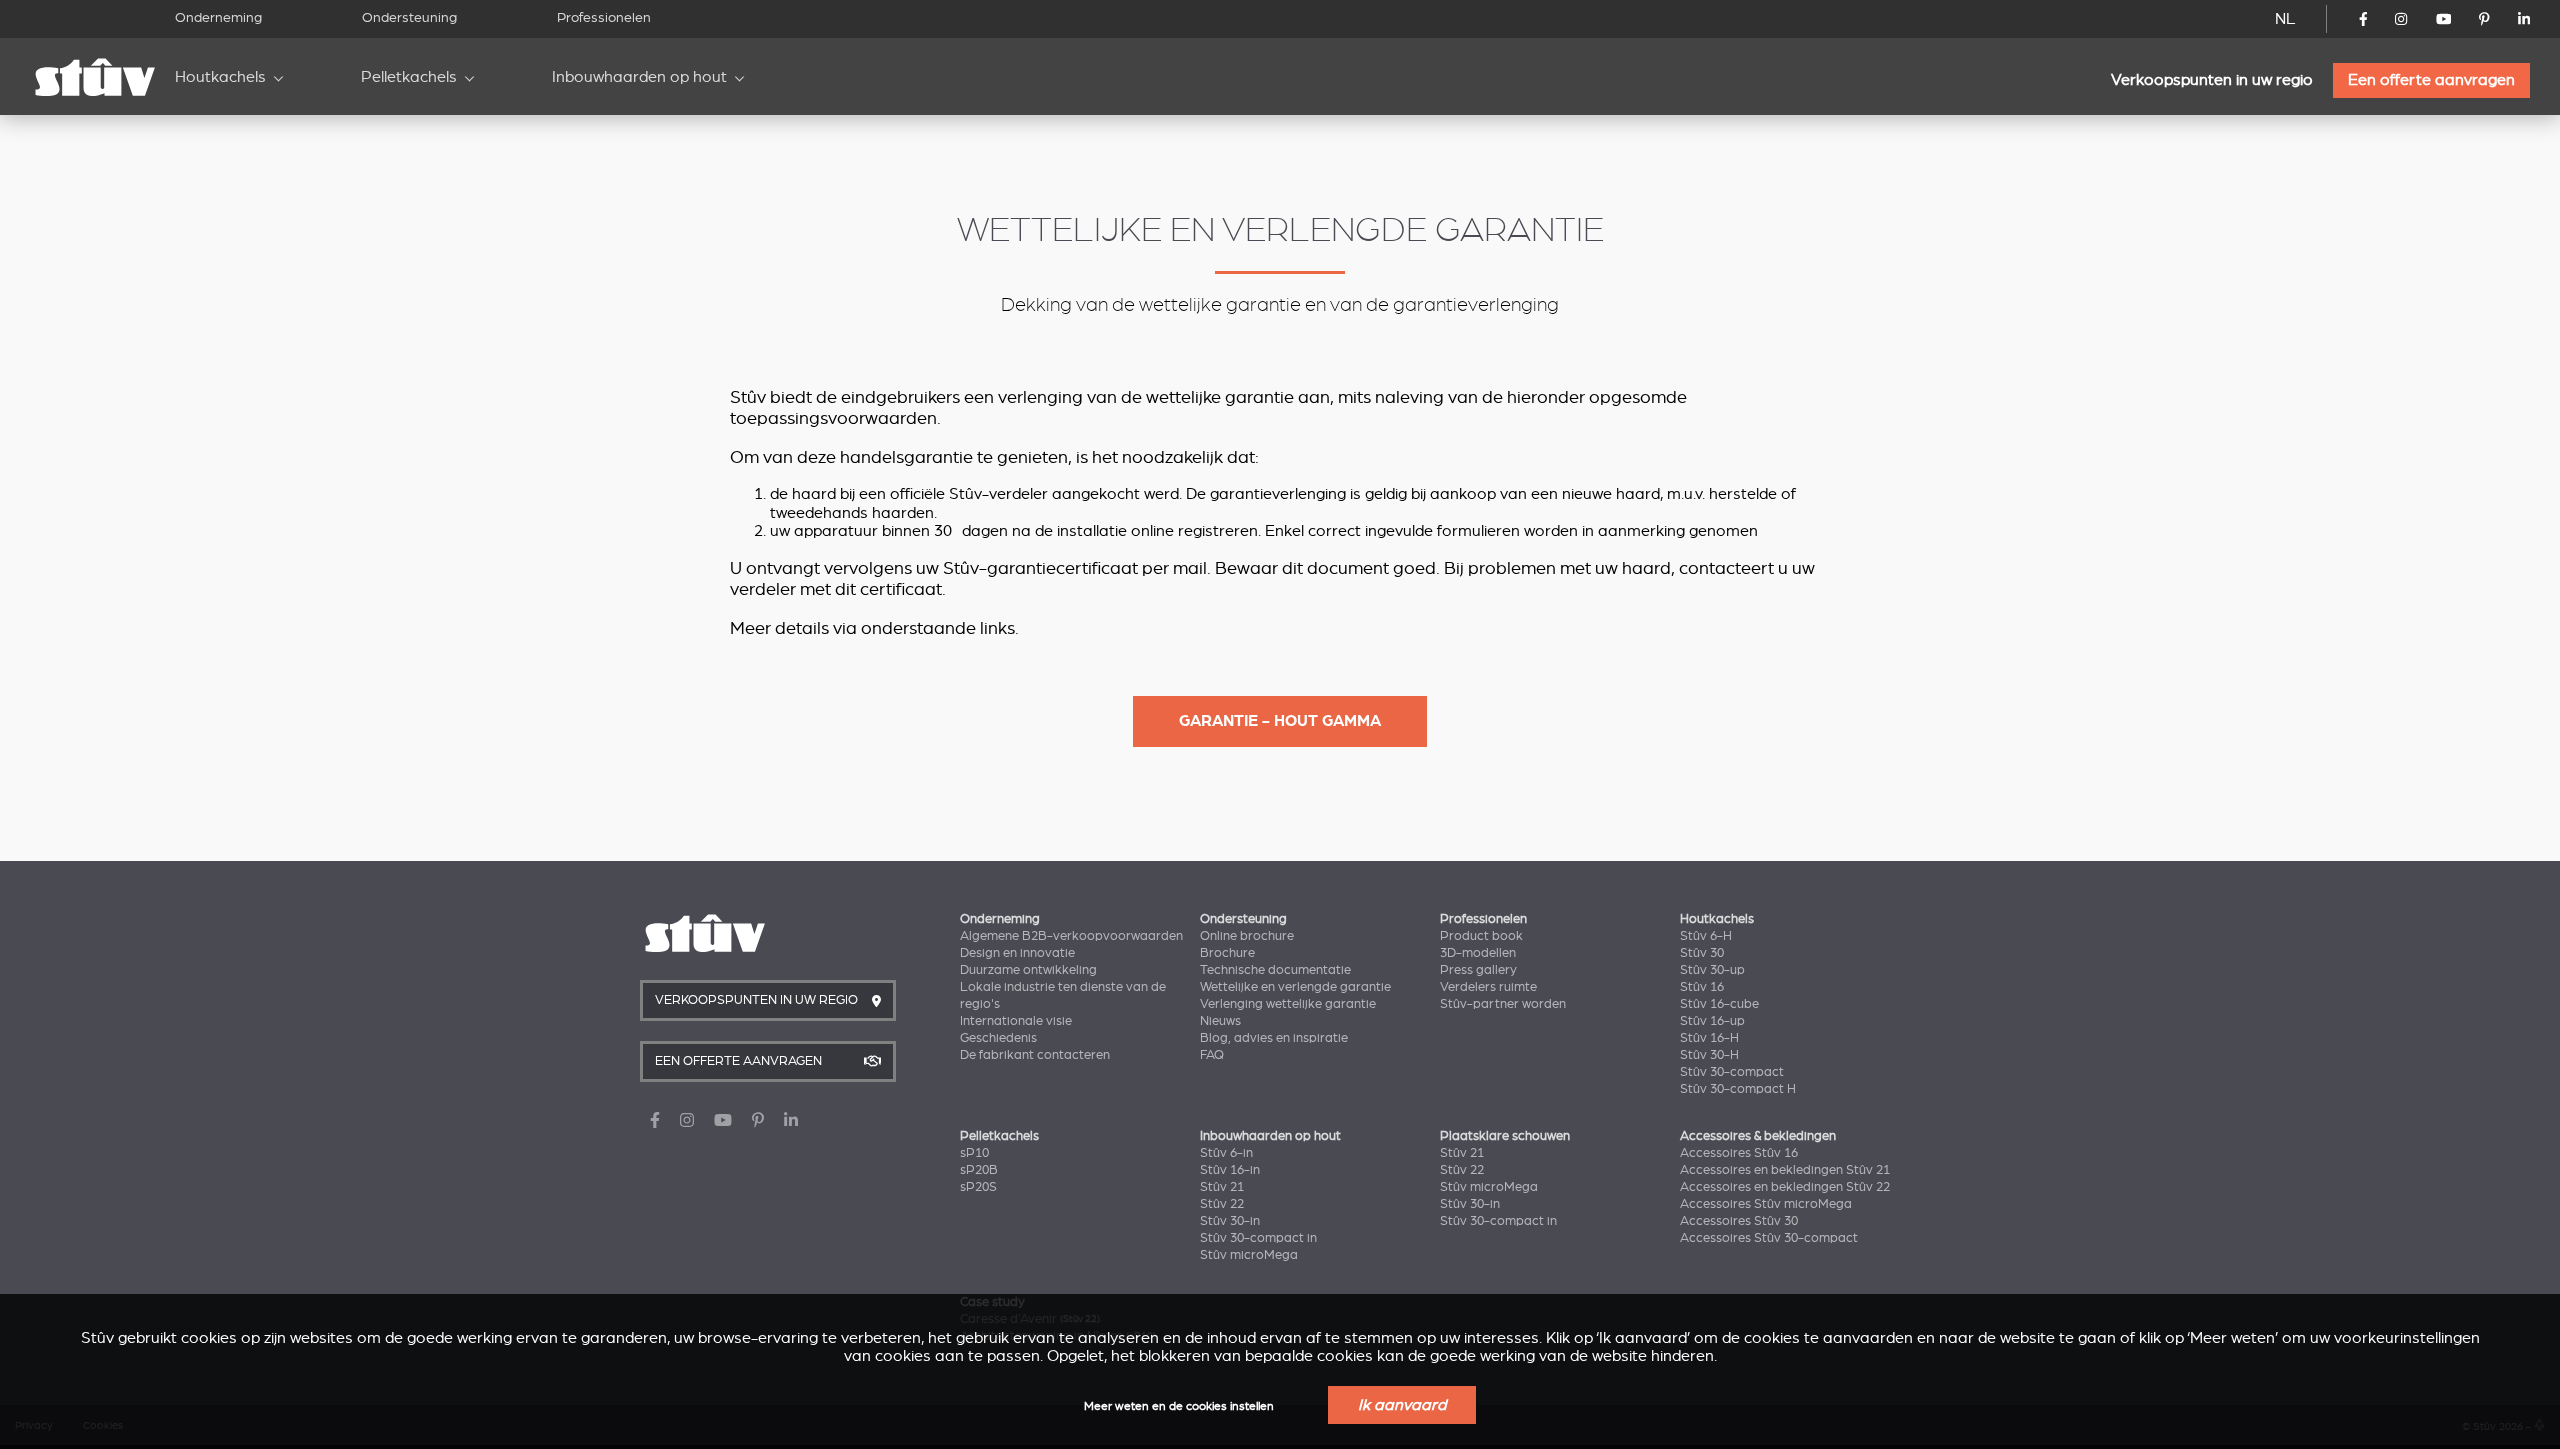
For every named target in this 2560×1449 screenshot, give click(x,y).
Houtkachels (220, 77)
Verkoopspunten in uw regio (2212, 80)
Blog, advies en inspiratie (1274, 1038)
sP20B (979, 1170)
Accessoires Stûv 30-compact (1769, 1238)
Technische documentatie (1275, 970)
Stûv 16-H (1709, 1038)
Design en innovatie (1017, 953)
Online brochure (1247, 936)
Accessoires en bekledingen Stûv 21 (1785, 1170)
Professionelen (604, 17)
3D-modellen (1478, 953)
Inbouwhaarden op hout (639, 77)
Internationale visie (1016, 1021)
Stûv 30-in (1230, 1221)
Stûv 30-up (1712, 970)
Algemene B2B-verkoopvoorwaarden (1071, 936)
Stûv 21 (1222, 1187)
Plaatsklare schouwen (1505, 1136)
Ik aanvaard (1402, 1405)
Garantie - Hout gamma (1280, 721)
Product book (1481, 936)
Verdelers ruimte (1488, 987)
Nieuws (1220, 1021)
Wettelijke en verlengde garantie (1295, 987)
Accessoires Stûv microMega (1766, 1204)
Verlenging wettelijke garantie (1288, 1004)
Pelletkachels (409, 77)
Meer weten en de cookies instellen (1179, 1406)
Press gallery (1478, 970)
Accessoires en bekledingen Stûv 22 (1785, 1187)
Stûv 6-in (1226, 1153)
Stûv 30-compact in (1258, 1238)
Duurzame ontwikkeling (1028, 970)
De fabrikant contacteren (1035, 1055)
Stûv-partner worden (1503, 1004)
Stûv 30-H (1709, 1055)
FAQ (1212, 1055)
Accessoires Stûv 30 (1739, 1221)
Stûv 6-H (1706, 936)
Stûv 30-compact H (1738, 1089)
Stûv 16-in (1230, 1170)
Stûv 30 (1702, 953)
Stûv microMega (1249, 1255)
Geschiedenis (998, 1038)
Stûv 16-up (1712, 1021)
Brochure (1227, 953)
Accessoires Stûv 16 (1739, 1153)
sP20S (978, 1187)
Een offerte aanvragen (2431, 80)
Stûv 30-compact (1732, 1072)
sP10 (974, 1153)
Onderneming (218, 17)
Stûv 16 (1702, 987)
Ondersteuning (409, 17)
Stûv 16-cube (1719, 1004)
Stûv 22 (1222, 1204)
